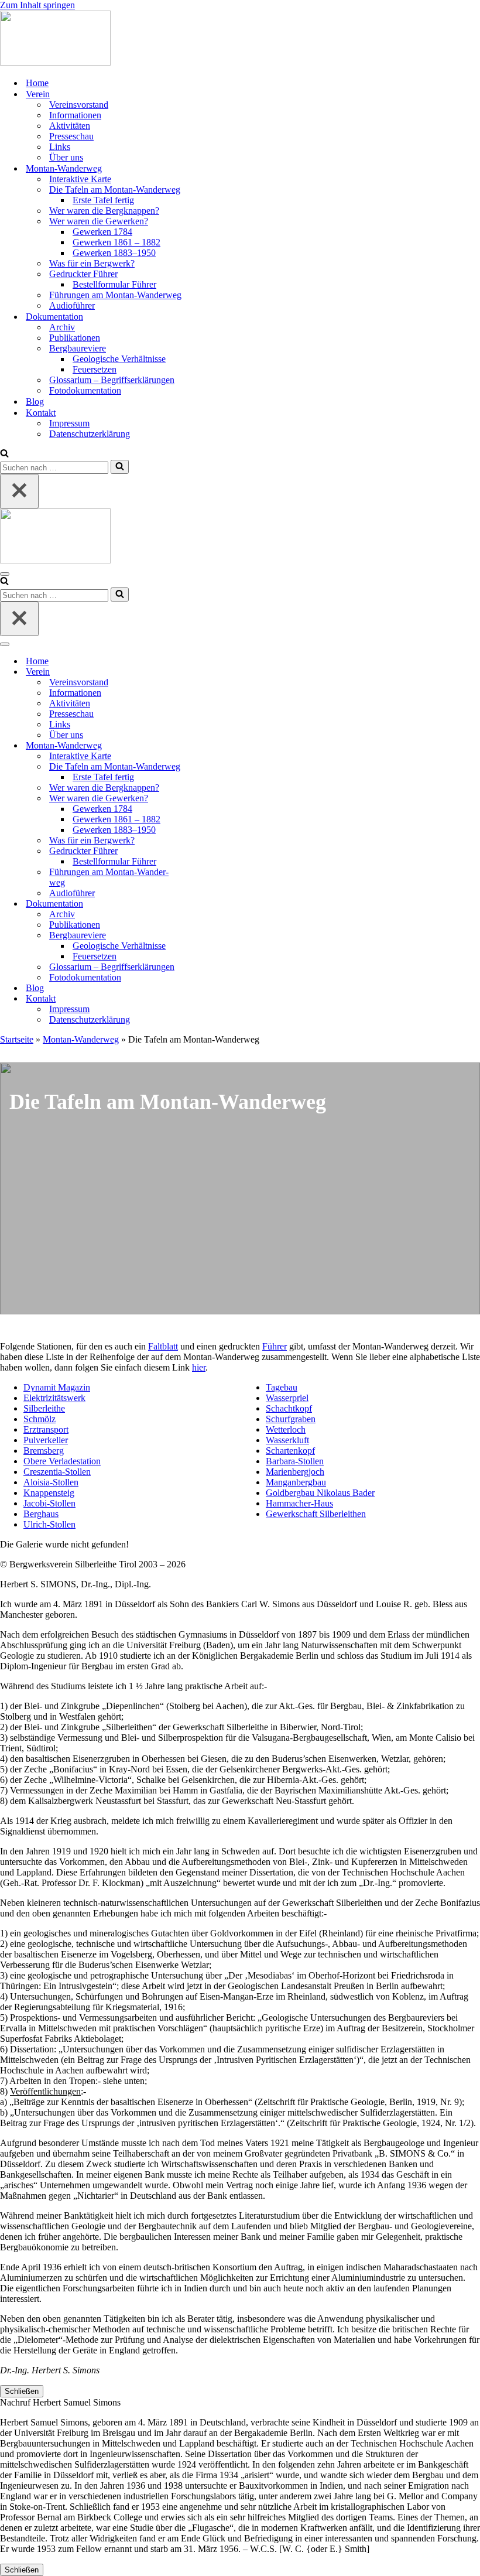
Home (37, 83)
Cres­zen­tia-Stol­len (57, 1472)
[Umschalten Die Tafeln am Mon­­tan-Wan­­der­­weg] (205, 767)
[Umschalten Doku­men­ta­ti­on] (205, 904)
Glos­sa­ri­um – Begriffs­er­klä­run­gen (112, 380)
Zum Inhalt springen (37, 5)
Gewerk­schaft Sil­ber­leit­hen (316, 1514)
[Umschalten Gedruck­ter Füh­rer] (205, 851)
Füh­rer (275, 1346)
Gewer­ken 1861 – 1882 (116, 242)
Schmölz (40, 1419)
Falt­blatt (163, 1346)
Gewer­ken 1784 (102, 232)
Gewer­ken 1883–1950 (114, 253)
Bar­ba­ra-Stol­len (295, 1461)
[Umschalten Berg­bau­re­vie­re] (205, 936)
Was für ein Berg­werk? (92, 263)
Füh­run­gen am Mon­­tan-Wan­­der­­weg (115, 295)
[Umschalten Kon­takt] (205, 999)
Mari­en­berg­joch (295, 1472)
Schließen (22, 2391)
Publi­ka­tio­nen (75, 338)
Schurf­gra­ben (291, 1419)
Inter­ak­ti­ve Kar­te (80, 179)
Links (60, 147)
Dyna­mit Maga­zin (57, 1387)
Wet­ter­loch (286, 1429)
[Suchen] (4, 454)
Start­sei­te (17, 1039)
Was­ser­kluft (287, 1440)
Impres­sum (69, 423)
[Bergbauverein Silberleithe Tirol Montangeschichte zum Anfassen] (55, 62)
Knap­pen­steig (49, 1493)
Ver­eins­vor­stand (79, 105)
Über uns (66, 157)
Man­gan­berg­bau (296, 1482)
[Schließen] (19, 491)
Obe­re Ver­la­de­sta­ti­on (62, 1461)
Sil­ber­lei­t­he (44, 1408)
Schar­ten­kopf (290, 1451)
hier (199, 1367)
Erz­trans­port (46, 1429)
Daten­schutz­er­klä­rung (90, 434)
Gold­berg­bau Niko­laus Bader (320, 1493)
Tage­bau (282, 1387)
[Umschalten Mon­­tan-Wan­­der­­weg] (205, 746)
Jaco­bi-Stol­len (49, 1503)
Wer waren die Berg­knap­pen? (104, 211)
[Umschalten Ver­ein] (205, 672)
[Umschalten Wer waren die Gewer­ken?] (205, 799)
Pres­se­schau (71, 136)
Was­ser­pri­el (287, 1398)
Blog (35, 402)
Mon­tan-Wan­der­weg (81, 1039)
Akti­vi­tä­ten (70, 126)
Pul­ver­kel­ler (46, 1440)
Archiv (62, 327)
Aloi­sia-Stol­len (51, 1482)
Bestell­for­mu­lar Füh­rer (114, 284)
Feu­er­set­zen (95, 369)
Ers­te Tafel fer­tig (103, 200)
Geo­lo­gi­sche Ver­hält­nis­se (119, 359)
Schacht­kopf (289, 1408)
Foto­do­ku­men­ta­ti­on (85, 390)
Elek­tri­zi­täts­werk (54, 1398)
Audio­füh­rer (72, 305)
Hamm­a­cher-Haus (299, 1503)
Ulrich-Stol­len (49, 1524)
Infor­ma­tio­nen (75, 115)
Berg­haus (41, 1514)
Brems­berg (44, 1451)
